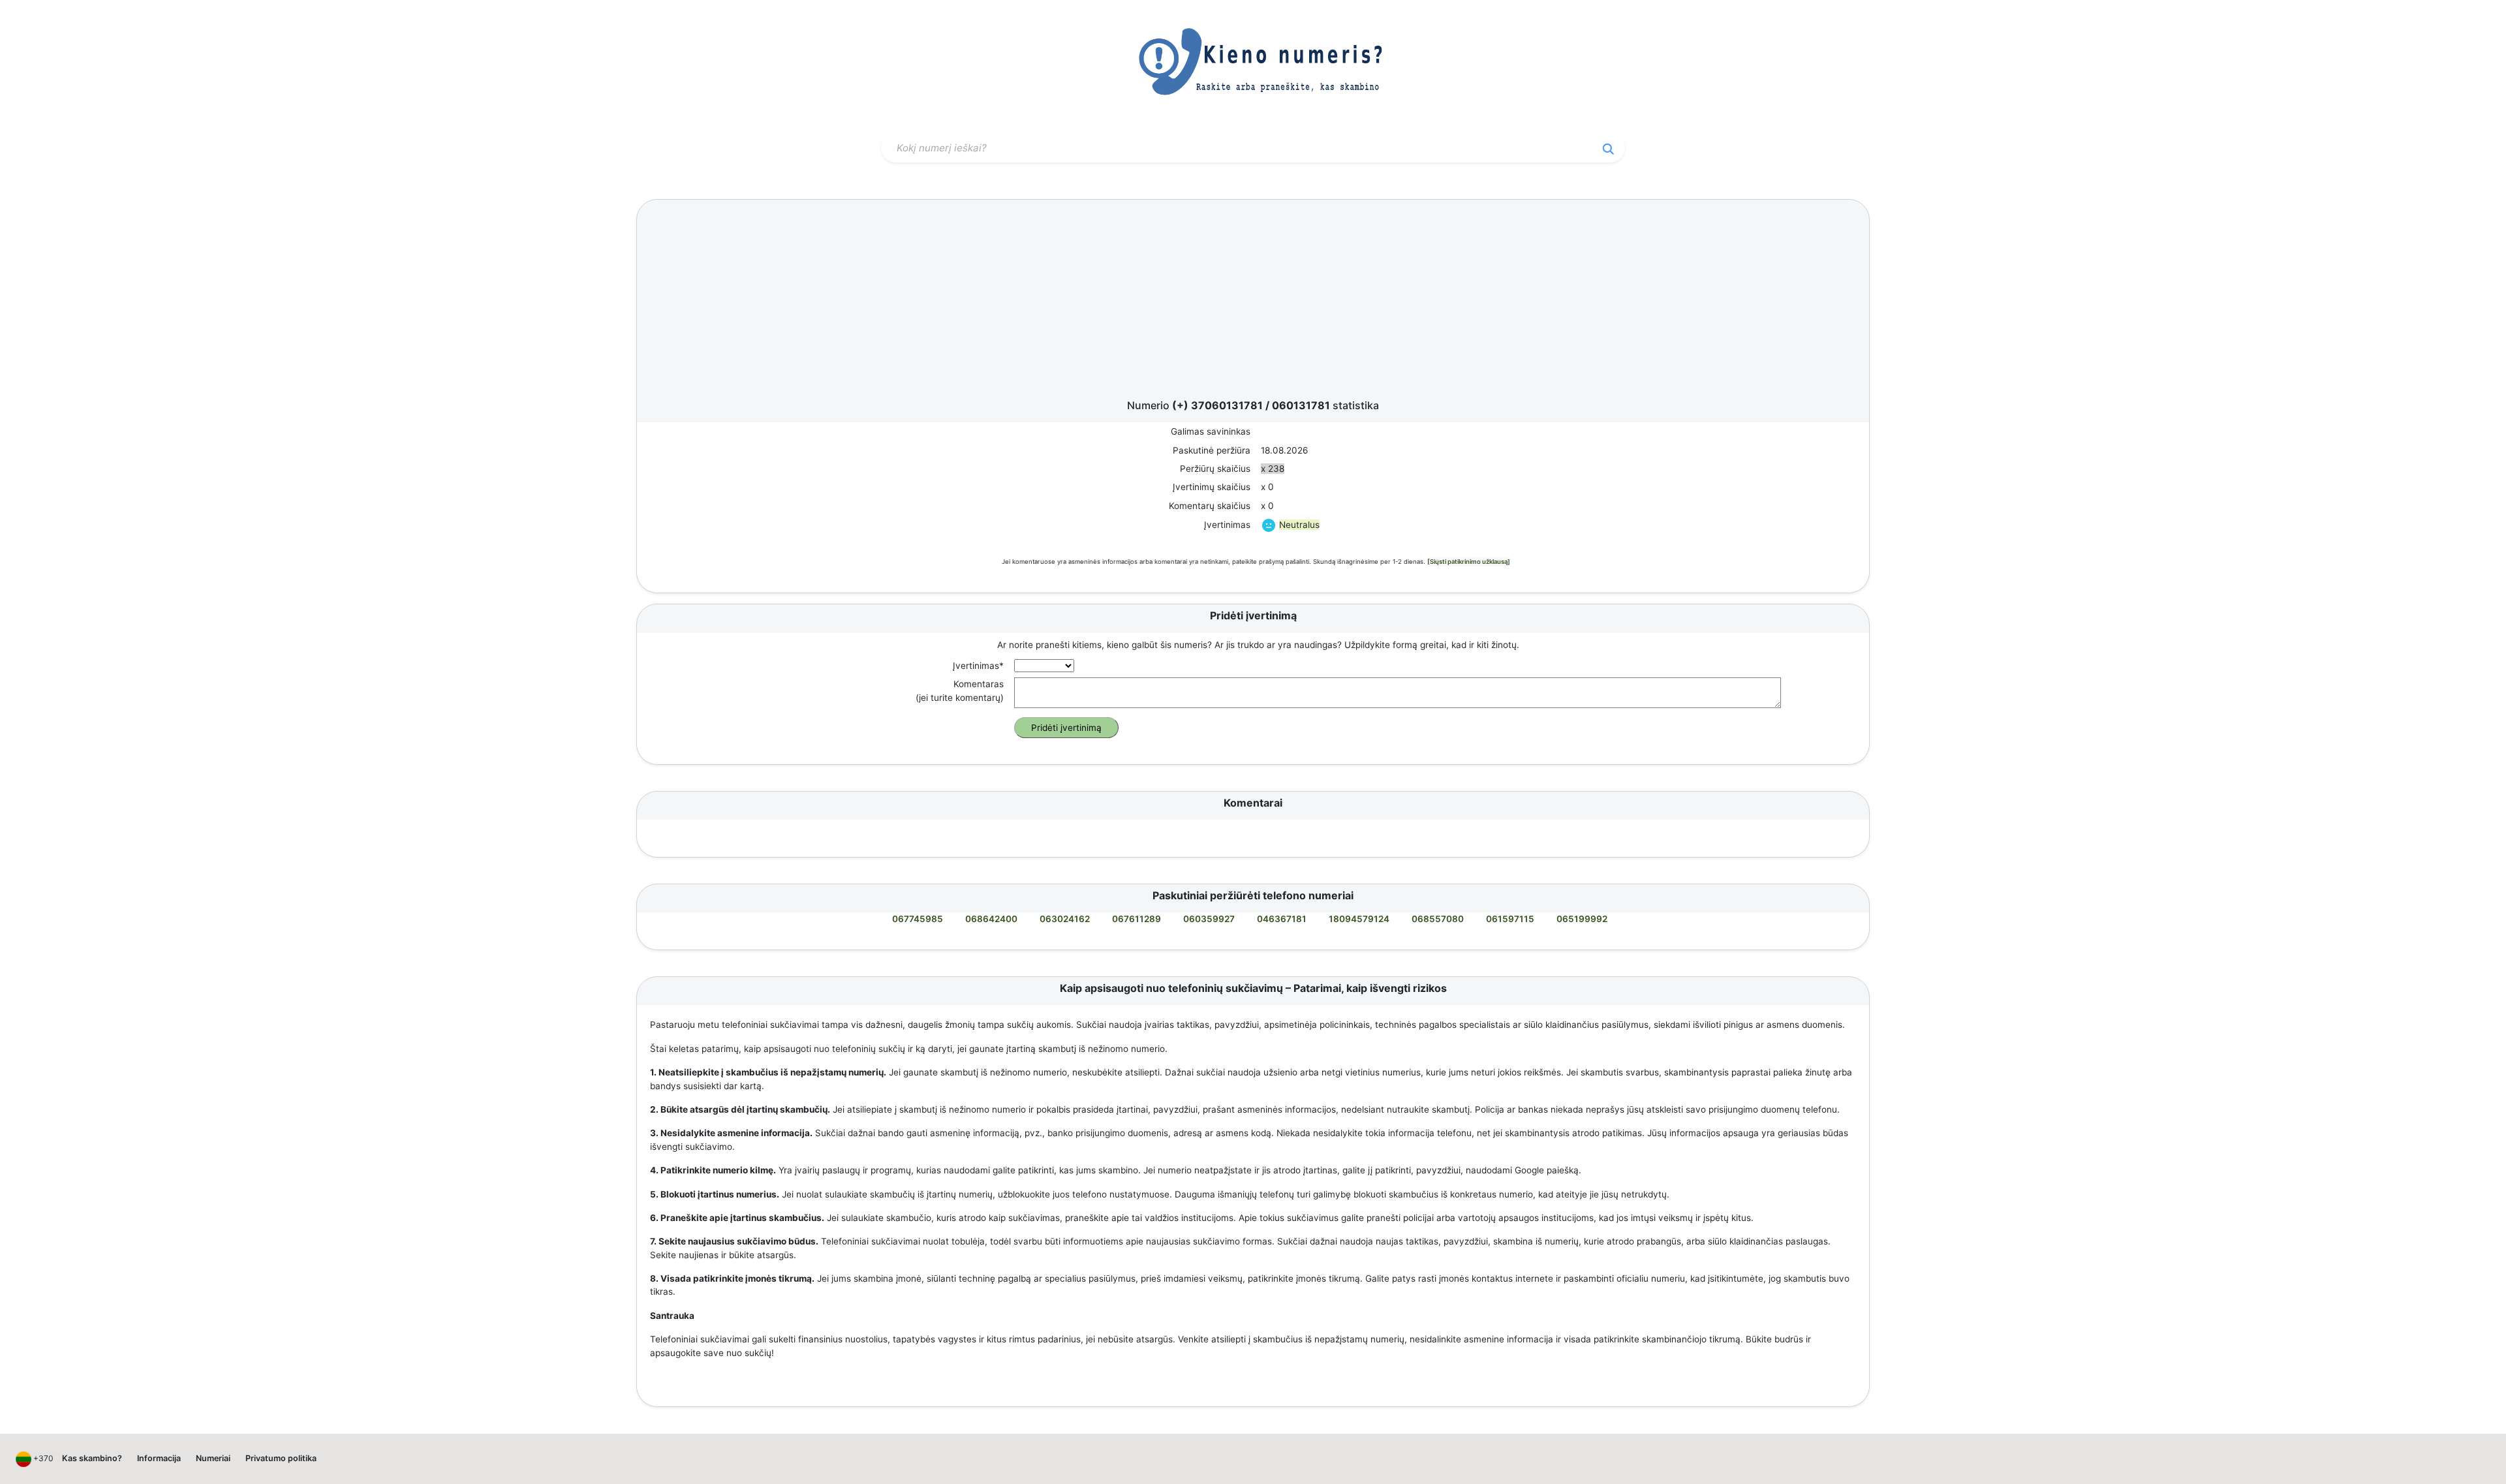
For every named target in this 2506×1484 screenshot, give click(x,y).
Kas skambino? (92, 1458)
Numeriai (213, 1458)
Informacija (159, 1458)
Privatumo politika (281, 1458)
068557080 (1438, 919)
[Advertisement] (1253, 303)
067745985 (918, 919)
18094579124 (1359, 919)
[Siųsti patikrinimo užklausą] (1469, 562)
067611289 (1137, 919)
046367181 (1282, 919)
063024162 (1065, 919)
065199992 (1582, 919)
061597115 (1510, 919)
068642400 (991, 919)
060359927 (1209, 919)
